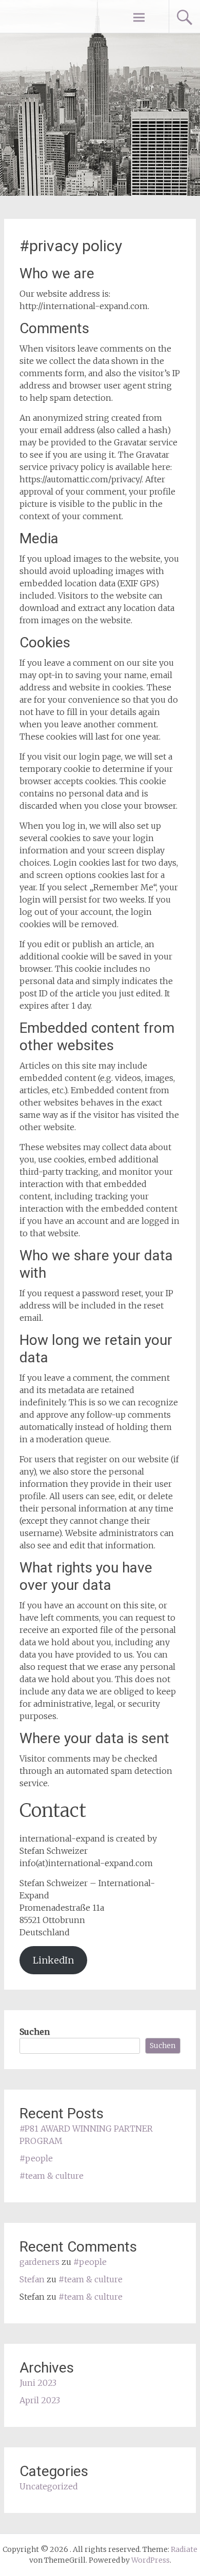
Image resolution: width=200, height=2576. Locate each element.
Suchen (35, 2032)
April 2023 (40, 2400)
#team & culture (52, 2176)
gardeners (39, 2262)
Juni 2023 (38, 2383)
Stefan (32, 2279)
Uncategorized (49, 2486)
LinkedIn (53, 1960)
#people (36, 2158)
